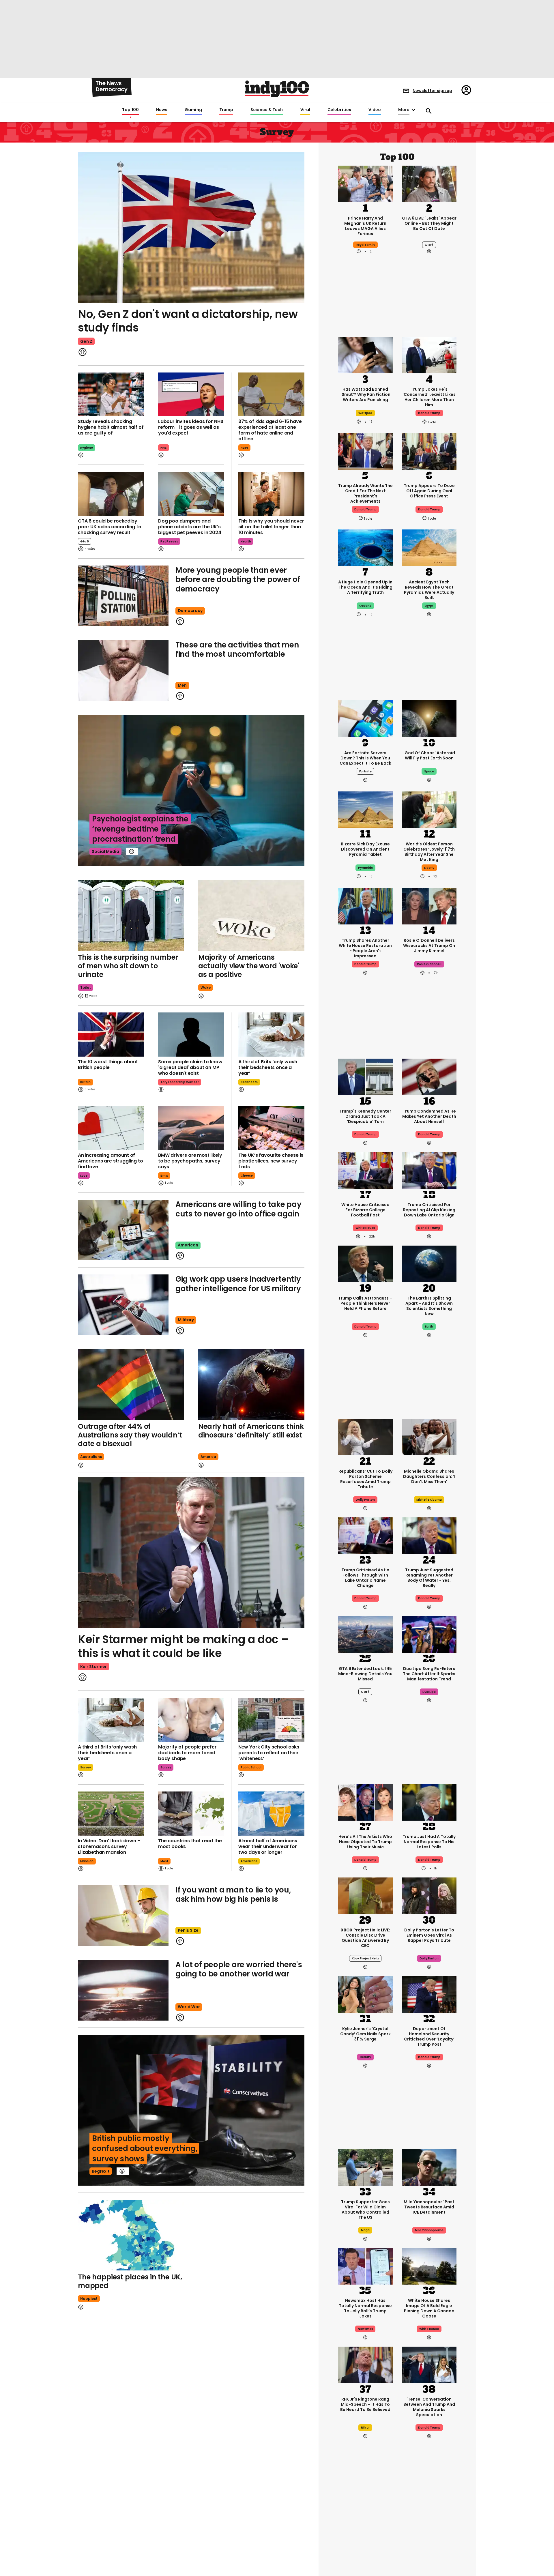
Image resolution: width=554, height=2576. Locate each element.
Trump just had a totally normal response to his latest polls (429, 1842)
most (164, 1861)
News (162, 110)
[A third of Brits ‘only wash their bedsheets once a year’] (271, 1035)
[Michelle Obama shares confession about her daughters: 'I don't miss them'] (429, 1436)
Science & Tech (267, 110)
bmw (164, 1176)
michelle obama (429, 1500)
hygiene (87, 448)
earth (429, 1327)
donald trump (429, 413)
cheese (247, 1176)
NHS (164, 448)
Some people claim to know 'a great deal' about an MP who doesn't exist (190, 1067)
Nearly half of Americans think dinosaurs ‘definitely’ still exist (251, 1431)
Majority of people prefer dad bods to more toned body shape (187, 1753)
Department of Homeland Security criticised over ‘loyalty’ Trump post (429, 2036)
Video (375, 110)
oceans (365, 606)
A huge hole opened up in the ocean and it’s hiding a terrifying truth (365, 587)
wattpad (365, 413)
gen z (86, 341)
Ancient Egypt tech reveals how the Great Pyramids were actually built (429, 590)
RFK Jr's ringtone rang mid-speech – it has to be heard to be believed (365, 2404)
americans (249, 1861)
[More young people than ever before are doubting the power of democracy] (123, 596)
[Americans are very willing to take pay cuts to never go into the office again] (123, 1230)
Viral (305, 110)
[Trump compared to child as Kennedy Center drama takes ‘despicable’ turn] (365, 1076)
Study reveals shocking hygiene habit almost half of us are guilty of (111, 427)
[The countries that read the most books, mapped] (191, 1814)
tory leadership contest (180, 1082)
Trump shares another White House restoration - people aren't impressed (365, 948)
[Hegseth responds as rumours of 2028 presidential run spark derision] (429, 2537)
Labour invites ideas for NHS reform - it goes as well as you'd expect (191, 427)
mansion (87, 1861)
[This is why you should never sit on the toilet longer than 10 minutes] (271, 494)
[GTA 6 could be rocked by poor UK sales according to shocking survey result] (111, 494)
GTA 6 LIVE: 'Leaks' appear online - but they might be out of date (429, 223)
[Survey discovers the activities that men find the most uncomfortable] (123, 671)
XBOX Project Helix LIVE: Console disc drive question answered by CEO (365, 1938)
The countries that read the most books (190, 1844)
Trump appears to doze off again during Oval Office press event (429, 491)
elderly (429, 868)
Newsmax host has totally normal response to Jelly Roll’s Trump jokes (365, 2308)
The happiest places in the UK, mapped (130, 2281)
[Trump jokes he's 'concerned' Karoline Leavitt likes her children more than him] (429, 355)
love (84, 1176)
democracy (190, 611)
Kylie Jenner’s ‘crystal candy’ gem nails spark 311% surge (365, 2034)
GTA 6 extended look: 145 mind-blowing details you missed (365, 1674)
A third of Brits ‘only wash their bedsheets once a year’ (268, 1067)
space (429, 771)
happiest (89, 2299)
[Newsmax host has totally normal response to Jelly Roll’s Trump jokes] (365, 2266)
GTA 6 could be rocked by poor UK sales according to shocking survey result (110, 527)
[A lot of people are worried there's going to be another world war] (123, 1990)
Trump (226, 110)
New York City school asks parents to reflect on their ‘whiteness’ (269, 1753)
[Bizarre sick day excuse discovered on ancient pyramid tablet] (365, 809)
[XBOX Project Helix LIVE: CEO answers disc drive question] (365, 1895)
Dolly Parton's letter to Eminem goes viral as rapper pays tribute (429, 1935)
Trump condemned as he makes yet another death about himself (429, 1116)
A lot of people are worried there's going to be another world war (239, 1969)
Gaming (193, 110)
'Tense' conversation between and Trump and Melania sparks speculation (429, 2407)
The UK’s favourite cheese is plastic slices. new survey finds (271, 1161)
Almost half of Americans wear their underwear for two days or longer (268, 1846)
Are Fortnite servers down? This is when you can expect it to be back (365, 758)
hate (244, 448)
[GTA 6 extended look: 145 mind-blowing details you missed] (365, 1634)
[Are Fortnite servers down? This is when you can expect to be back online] (365, 718)
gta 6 (85, 541)
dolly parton (429, 1958)
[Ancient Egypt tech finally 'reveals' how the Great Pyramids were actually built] (429, 547)
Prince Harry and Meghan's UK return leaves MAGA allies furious (365, 226)
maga (365, 2230)
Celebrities (339, 110)
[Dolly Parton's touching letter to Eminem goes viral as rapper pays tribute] (429, 1895)
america (208, 1457)
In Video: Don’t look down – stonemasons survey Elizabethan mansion (109, 1846)
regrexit (101, 2171)
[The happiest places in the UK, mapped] (131, 2235)
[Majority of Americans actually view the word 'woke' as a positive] (251, 915)
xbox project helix (365, 1958)
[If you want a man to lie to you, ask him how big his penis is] (123, 1916)
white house (365, 1228)
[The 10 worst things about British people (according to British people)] (111, 1035)
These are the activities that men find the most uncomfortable (237, 650)
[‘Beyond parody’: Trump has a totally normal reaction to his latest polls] (429, 1802)
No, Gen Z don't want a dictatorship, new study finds (188, 321)
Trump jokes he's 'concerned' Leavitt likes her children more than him (429, 397)
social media (105, 851)
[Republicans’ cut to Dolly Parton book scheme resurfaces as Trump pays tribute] (365, 1436)
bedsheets (249, 1082)
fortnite (365, 771)
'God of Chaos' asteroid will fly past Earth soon (429, 755)
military (186, 1320)
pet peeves (169, 541)
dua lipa (429, 1692)
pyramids (365, 868)
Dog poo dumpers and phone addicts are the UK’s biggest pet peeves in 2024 (190, 527)
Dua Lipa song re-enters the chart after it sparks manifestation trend (429, 1674)
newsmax (365, 2329)
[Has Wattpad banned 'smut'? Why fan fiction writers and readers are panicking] (365, 355)
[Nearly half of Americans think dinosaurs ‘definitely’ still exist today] (251, 1385)
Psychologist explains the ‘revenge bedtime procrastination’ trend (140, 829)
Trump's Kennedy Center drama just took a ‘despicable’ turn (365, 1116)
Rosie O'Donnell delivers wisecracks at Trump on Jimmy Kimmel (429, 946)
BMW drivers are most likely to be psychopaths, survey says (190, 1161)
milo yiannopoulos (429, 2230)
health (246, 541)
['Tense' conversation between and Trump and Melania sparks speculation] (429, 2364)
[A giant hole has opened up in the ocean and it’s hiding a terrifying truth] (365, 547)
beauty (365, 2057)
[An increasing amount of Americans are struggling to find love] (111, 1128)
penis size (188, 1930)
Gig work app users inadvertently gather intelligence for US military (238, 1284)
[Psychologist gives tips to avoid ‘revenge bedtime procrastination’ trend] (191, 790)
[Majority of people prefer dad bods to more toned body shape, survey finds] (191, 1720)
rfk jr (365, 2428)
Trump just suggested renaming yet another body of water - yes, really (429, 1578)
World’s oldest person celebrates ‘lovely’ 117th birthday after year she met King (429, 852)
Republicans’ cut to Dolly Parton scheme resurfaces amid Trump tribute (365, 1479)
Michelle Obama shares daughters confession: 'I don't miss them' (429, 1476)
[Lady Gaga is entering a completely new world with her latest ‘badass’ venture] (365, 2537)
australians (91, 1457)
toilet (86, 987)
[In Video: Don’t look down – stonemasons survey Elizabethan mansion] (111, 1814)
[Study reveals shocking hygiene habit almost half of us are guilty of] (111, 395)
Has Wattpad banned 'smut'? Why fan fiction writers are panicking (365, 394)
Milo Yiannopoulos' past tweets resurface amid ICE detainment (429, 2207)
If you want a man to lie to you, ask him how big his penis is (233, 1895)
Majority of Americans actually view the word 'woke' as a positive (249, 966)
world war (189, 2007)
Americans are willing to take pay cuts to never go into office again (238, 1209)
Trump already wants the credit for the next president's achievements (365, 493)
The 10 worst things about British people (108, 1065)
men (182, 685)
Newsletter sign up (432, 91)
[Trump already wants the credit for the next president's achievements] (365, 451)
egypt (429, 606)
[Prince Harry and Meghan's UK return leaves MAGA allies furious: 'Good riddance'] (365, 183)
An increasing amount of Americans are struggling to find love (111, 1161)
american (188, 1245)
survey (86, 1767)
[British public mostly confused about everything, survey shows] (191, 2110)
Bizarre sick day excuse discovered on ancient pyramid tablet (365, 849)
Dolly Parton (365, 1500)
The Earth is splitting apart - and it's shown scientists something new (429, 1306)
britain (85, 1082)
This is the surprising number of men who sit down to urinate (128, 966)
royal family (365, 245)
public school (251, 1767)
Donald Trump (365, 1134)
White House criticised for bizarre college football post (365, 1210)
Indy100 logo (277, 89)
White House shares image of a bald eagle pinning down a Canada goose (429, 2308)
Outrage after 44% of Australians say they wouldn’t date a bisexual (130, 1435)
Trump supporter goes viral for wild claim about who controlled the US (365, 2210)
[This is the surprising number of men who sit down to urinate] (131, 915)
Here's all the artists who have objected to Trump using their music (365, 1842)
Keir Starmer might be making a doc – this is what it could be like (183, 1646)
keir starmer (93, 1667)
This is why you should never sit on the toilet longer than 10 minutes (271, 527)
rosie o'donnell (429, 964)
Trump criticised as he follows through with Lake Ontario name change (365, 1578)
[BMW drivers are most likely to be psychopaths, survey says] (191, 1128)
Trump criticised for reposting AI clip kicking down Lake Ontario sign (429, 1210)
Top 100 (130, 110)
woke (206, 987)
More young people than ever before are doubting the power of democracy (238, 580)
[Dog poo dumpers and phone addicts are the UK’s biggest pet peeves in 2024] (191, 494)
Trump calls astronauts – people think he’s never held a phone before (365, 1303)
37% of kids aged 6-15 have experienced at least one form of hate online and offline (270, 430)
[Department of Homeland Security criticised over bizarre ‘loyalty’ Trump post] (429, 1994)
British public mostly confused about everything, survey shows (145, 2148)
